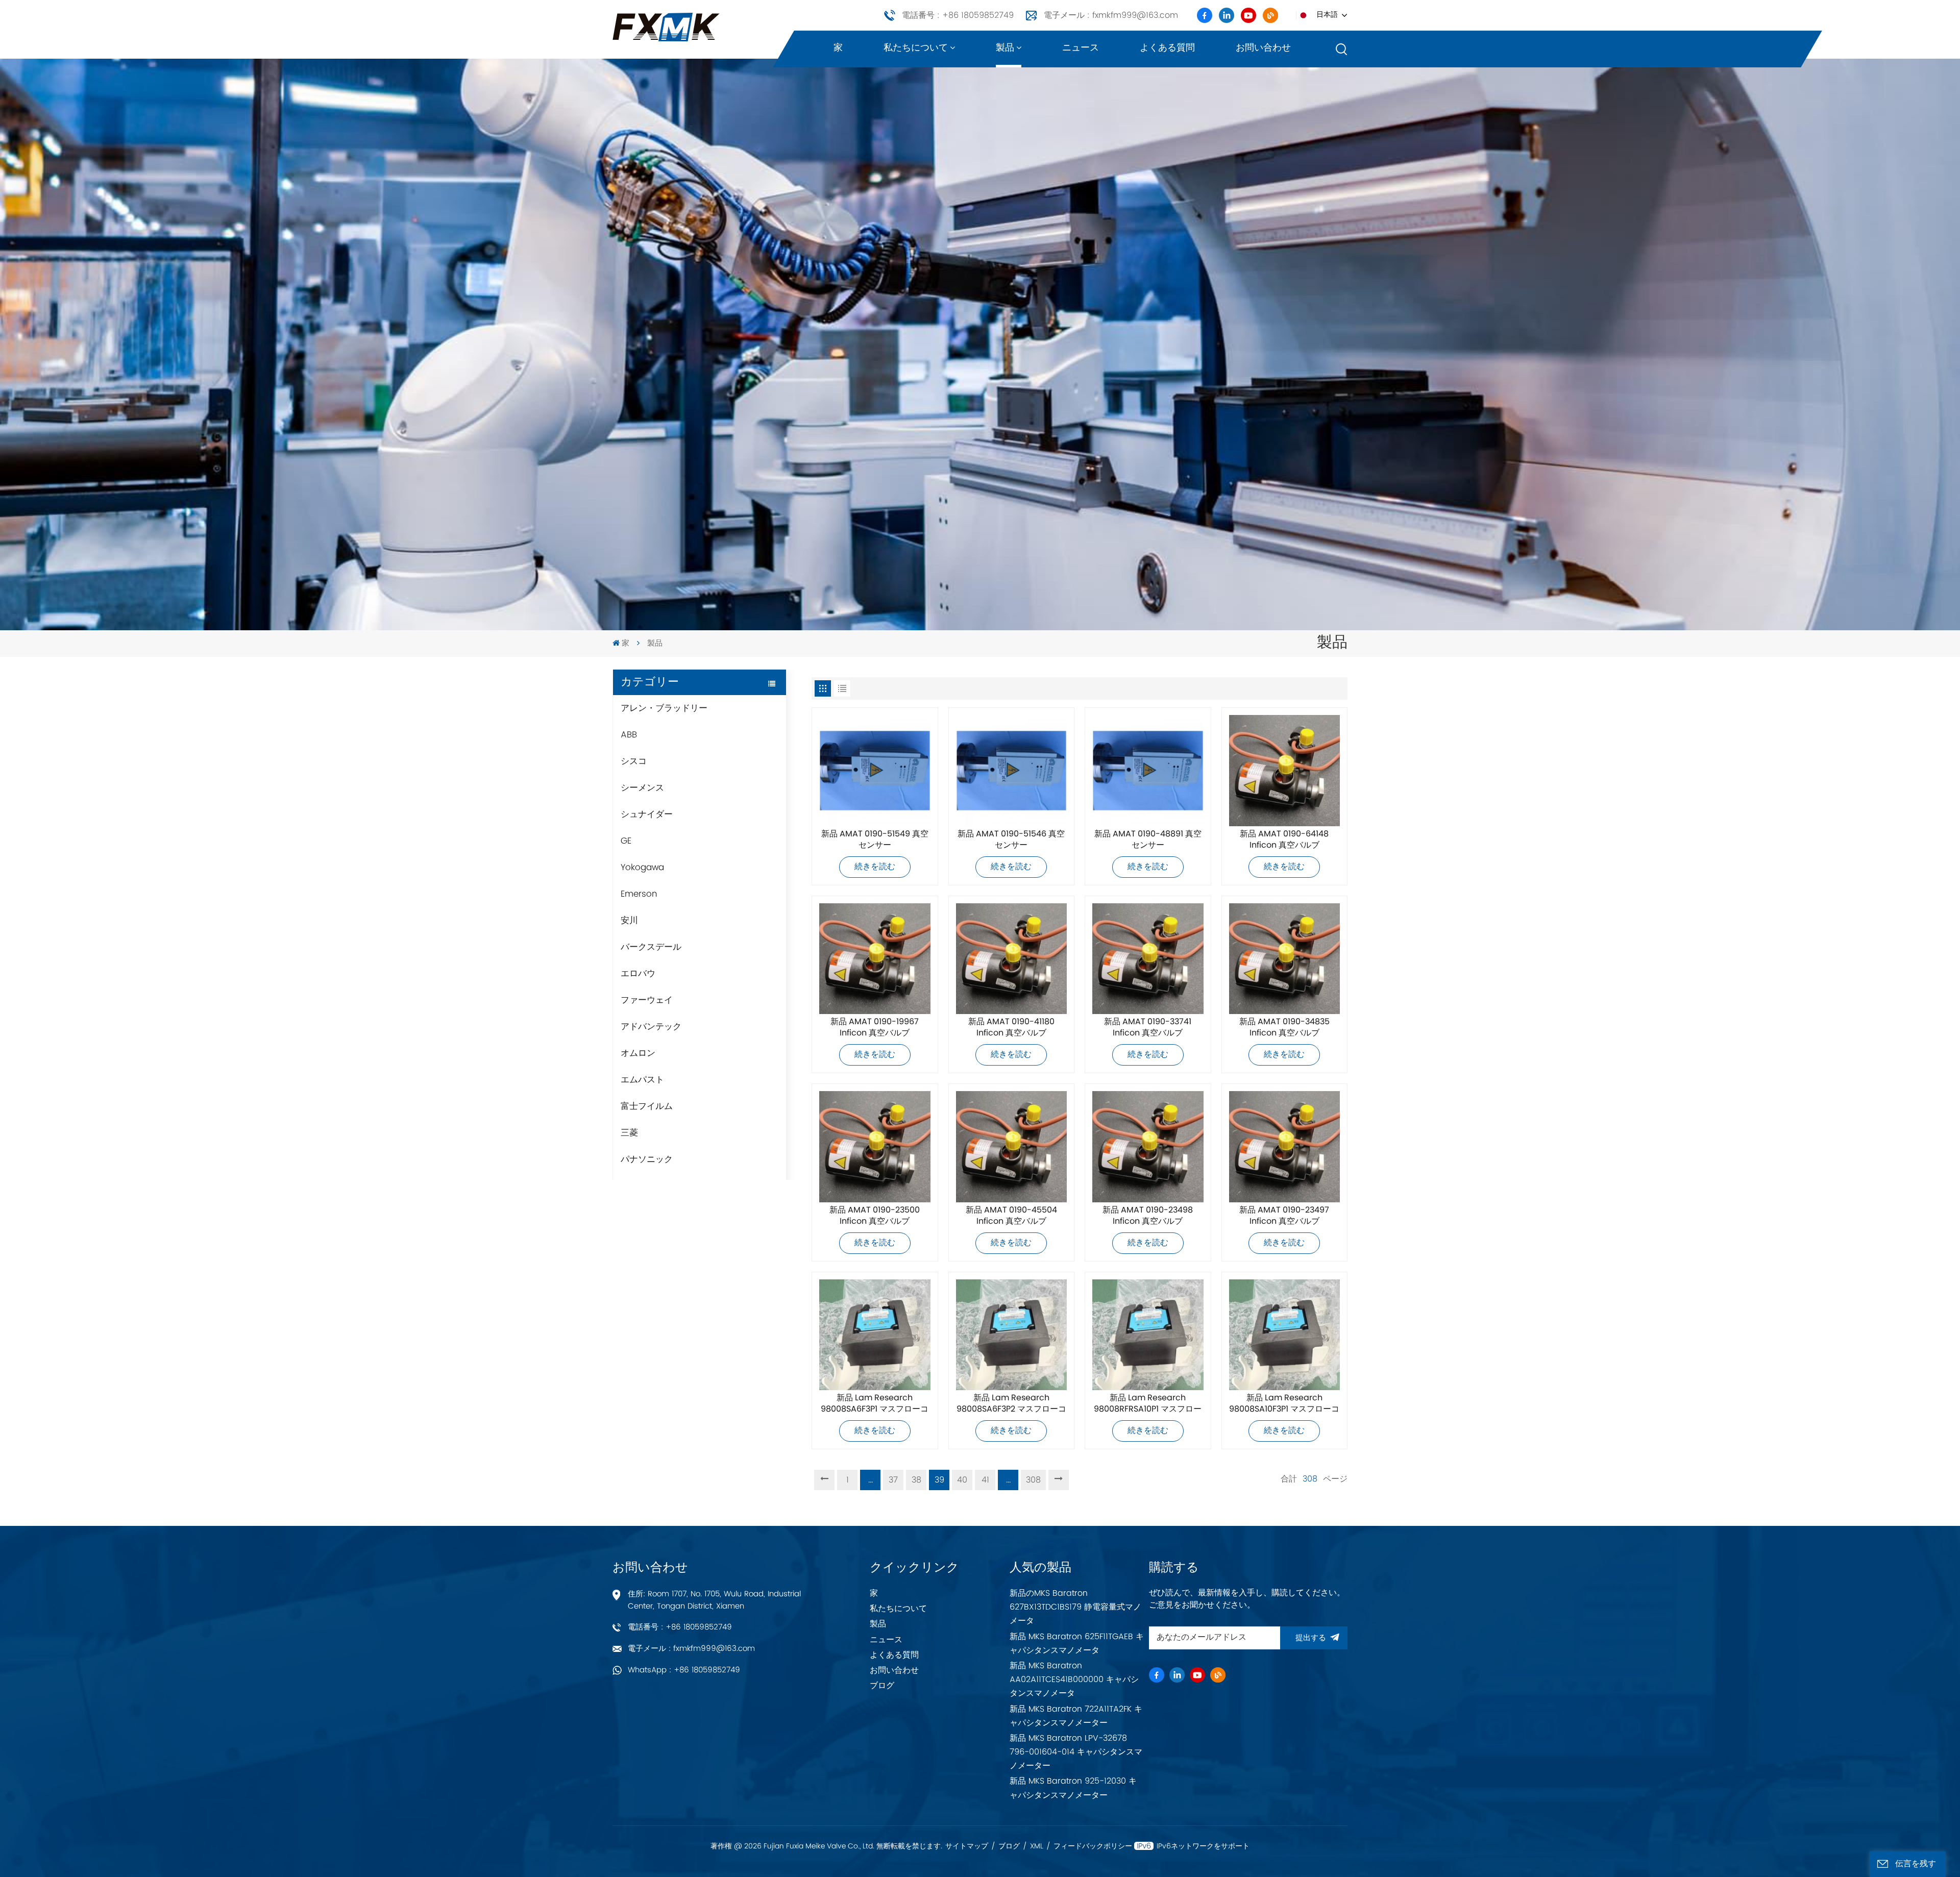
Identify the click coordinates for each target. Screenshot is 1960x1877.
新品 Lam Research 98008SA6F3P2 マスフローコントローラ (1011, 1404)
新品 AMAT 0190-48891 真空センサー (1148, 840)
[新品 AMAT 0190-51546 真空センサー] (1012, 771)
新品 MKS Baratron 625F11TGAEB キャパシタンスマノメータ (1077, 1644)
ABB (629, 735)
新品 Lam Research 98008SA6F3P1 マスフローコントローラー (875, 1404)
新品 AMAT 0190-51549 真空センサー (875, 840)
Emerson (639, 894)
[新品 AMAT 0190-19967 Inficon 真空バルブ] (875, 959)
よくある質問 (1167, 48)
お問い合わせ (1263, 48)
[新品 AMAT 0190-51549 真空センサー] (875, 771)
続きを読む (875, 867)
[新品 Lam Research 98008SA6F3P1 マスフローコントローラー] (875, 1335)
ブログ (882, 1686)
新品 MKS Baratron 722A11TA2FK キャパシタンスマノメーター (1076, 1716)
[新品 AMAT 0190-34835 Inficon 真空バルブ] (1285, 959)
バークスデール (651, 947)
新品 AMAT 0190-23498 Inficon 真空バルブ (1148, 1216)
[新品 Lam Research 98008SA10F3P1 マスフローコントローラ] (1285, 1335)
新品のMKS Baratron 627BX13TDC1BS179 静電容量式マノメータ (1075, 1607)
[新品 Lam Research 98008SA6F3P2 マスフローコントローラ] (1012, 1335)
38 (916, 1480)
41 (985, 1480)
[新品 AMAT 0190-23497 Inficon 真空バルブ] (1285, 1147)
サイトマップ (967, 1846)
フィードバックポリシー (1093, 1846)
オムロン (638, 1053)
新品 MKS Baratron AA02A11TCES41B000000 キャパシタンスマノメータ (1074, 1680)
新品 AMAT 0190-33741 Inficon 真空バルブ (1148, 1028)
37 (893, 1480)
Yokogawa (642, 868)
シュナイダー (647, 814)
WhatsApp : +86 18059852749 (684, 1670)
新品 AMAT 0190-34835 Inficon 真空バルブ (1284, 1028)
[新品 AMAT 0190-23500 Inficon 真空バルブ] (875, 1147)
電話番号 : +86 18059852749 (958, 15)
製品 (1005, 48)
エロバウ (638, 974)
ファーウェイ (647, 1000)
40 (962, 1480)
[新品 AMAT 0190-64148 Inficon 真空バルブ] (1285, 771)
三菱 (629, 1133)
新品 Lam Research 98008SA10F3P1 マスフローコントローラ (1284, 1404)
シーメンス (642, 788)
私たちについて (916, 48)
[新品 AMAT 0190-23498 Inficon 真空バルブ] (1148, 1147)
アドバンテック (651, 1027)
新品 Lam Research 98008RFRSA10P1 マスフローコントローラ (1148, 1404)
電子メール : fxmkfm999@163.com (1111, 15)
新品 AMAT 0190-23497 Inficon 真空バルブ (1284, 1216)
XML (1037, 1846)
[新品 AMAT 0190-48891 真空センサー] (1148, 771)
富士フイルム (647, 1106)
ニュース (1081, 48)
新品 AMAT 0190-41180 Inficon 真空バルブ (1011, 1028)
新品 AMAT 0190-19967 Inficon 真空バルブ (875, 1028)
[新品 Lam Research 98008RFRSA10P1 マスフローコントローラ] (1148, 1335)
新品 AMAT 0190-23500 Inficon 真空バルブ (875, 1216)
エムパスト (642, 1080)
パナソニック (647, 1159)
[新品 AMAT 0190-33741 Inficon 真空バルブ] (1148, 959)
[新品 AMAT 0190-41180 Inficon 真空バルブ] (1012, 959)
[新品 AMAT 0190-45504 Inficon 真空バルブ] (1012, 1147)
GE (626, 841)
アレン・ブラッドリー (664, 708)
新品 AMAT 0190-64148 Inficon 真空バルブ (1284, 840)
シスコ (634, 761)
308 (1033, 1480)
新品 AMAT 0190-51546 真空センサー (1011, 840)
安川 (629, 921)
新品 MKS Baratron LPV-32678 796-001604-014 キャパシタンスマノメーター (1076, 1752)
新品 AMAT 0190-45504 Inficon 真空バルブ (1011, 1216)
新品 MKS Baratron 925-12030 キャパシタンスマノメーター (1073, 1788)
